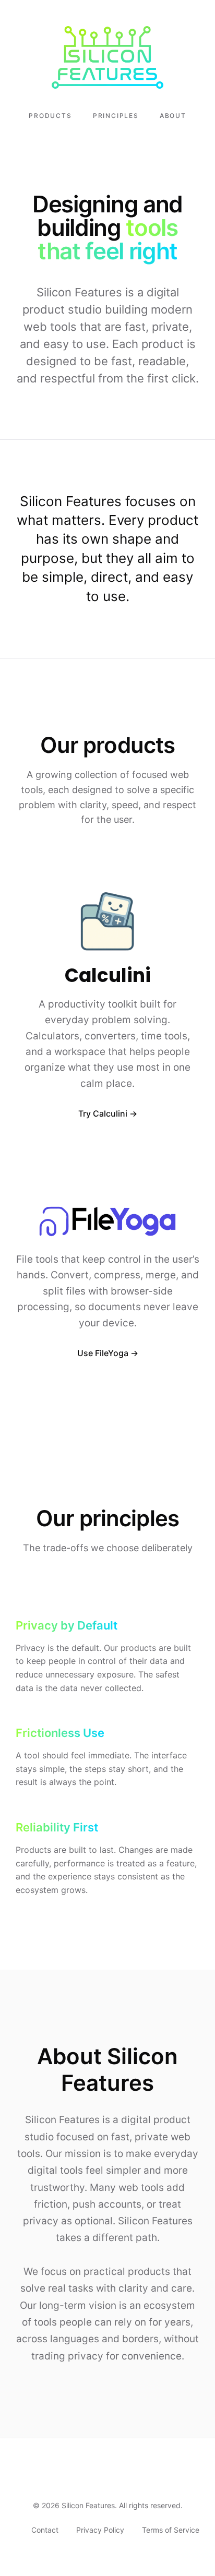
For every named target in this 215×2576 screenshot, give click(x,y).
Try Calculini (103, 1113)
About (173, 116)
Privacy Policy (100, 2530)
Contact (45, 2530)
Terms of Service (171, 2530)
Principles (116, 116)
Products (50, 116)
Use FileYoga (103, 1353)
